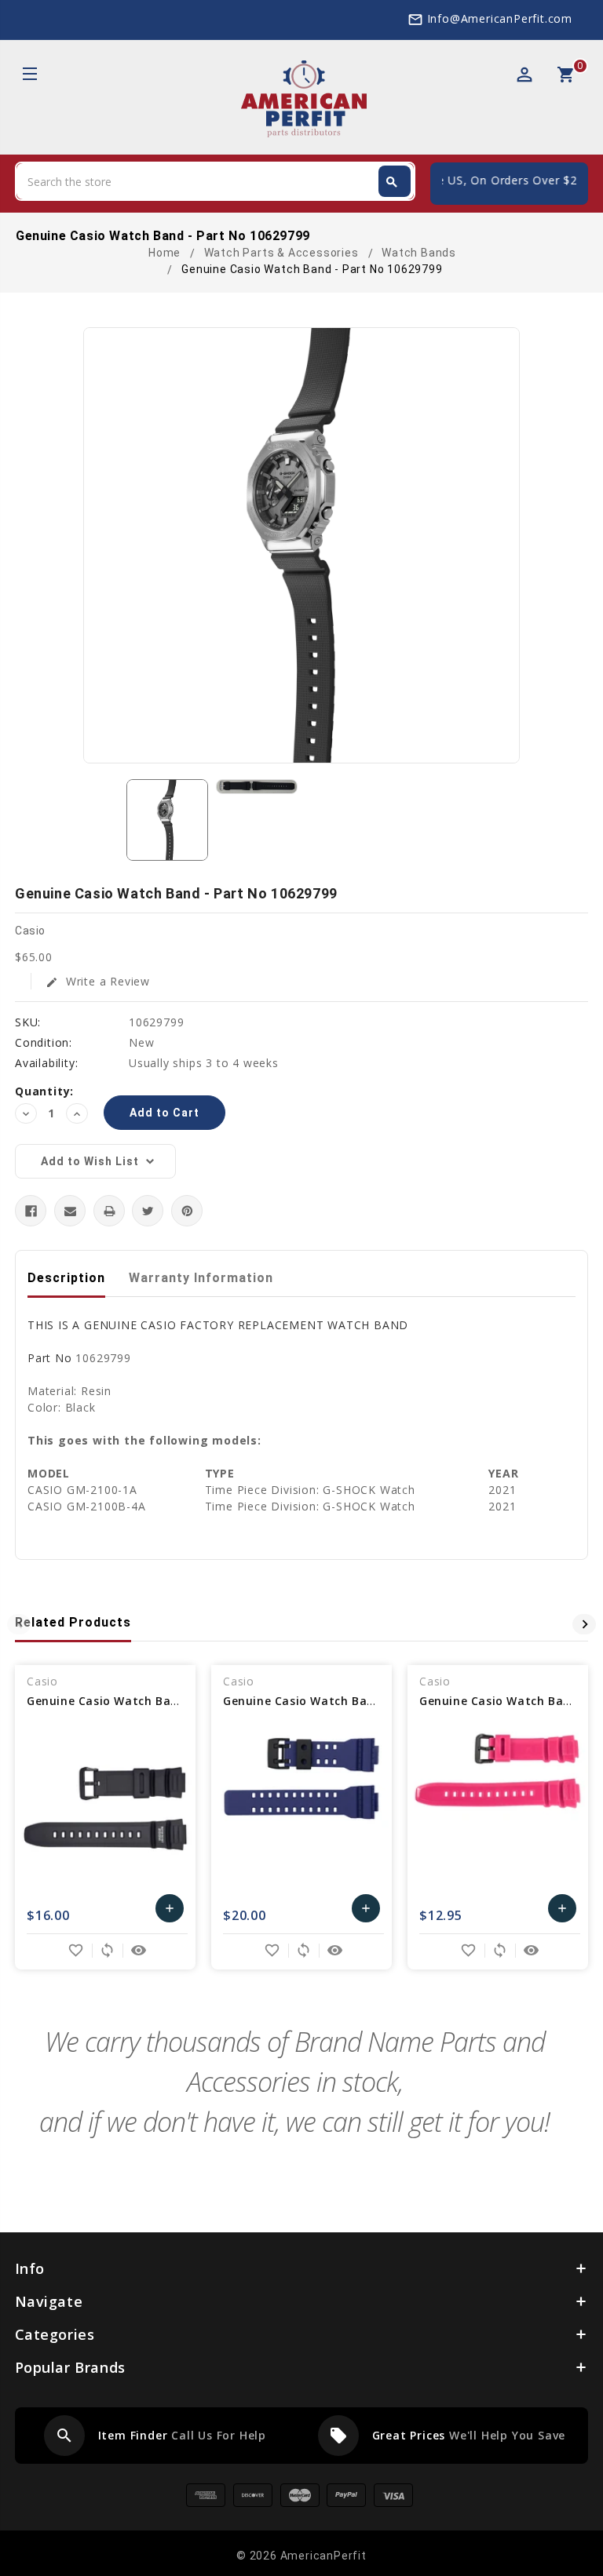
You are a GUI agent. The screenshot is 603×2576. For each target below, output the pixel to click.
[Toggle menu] (29, 76)
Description (66, 1278)
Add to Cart (170, 1912)
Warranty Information (201, 1278)
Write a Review (98, 981)
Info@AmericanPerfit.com (500, 18)
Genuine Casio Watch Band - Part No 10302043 (164, 1701)
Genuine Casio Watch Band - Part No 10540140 (360, 1701)
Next (584, 1624)
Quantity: (44, 1091)
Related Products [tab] (73, 1622)
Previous (19, 1624)
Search (392, 182)
